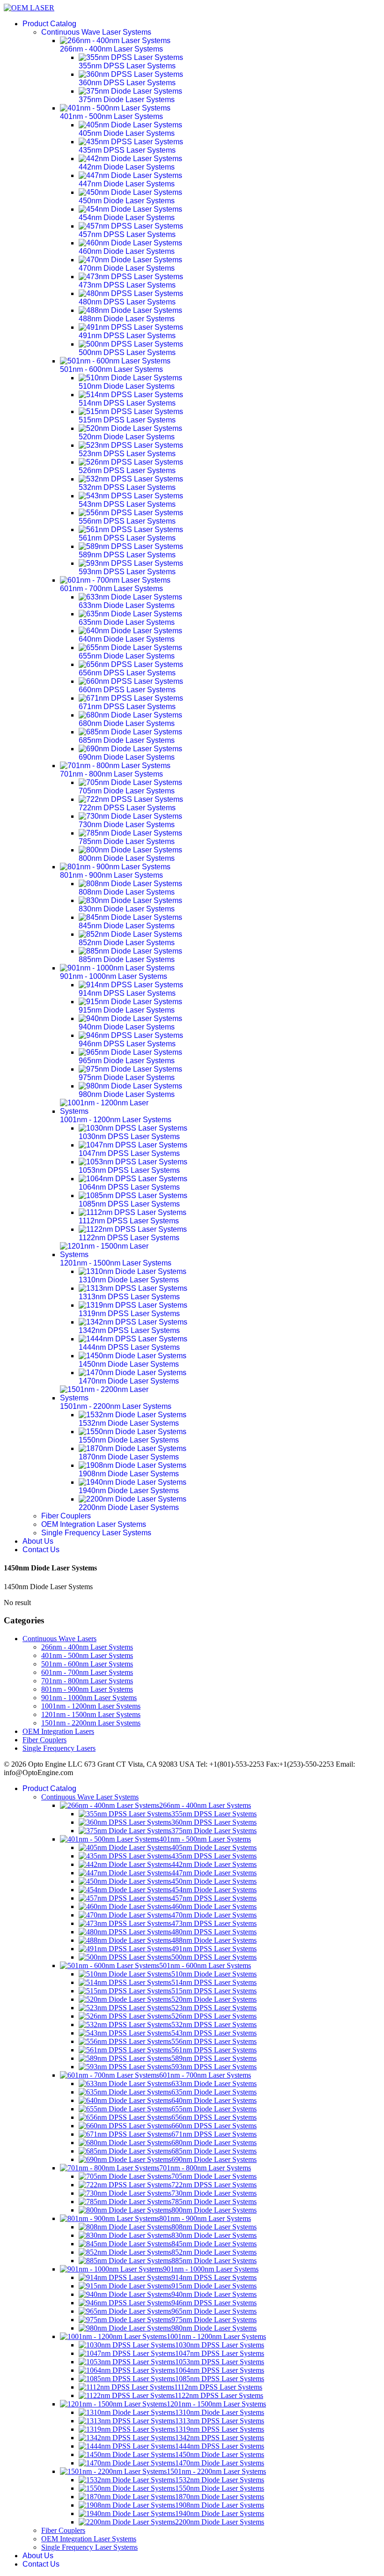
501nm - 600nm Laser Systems (87, 1664)
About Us (38, 1541)
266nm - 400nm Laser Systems (87, 1647)
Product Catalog (49, 24)
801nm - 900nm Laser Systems (87, 1689)
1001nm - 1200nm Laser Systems (91, 1706)
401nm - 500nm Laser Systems (87, 1655)
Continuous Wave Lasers (59, 1639)
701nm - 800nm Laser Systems (87, 1681)
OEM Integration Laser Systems (94, 1524)
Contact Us (41, 1550)
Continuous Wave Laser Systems (96, 32)
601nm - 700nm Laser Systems (87, 1672)
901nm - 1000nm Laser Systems (89, 1698)
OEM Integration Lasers (58, 1731)
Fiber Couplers (66, 1516)
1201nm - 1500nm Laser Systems (91, 1714)
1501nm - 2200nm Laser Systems (91, 1723)
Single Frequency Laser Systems (96, 1533)
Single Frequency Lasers (59, 1748)
